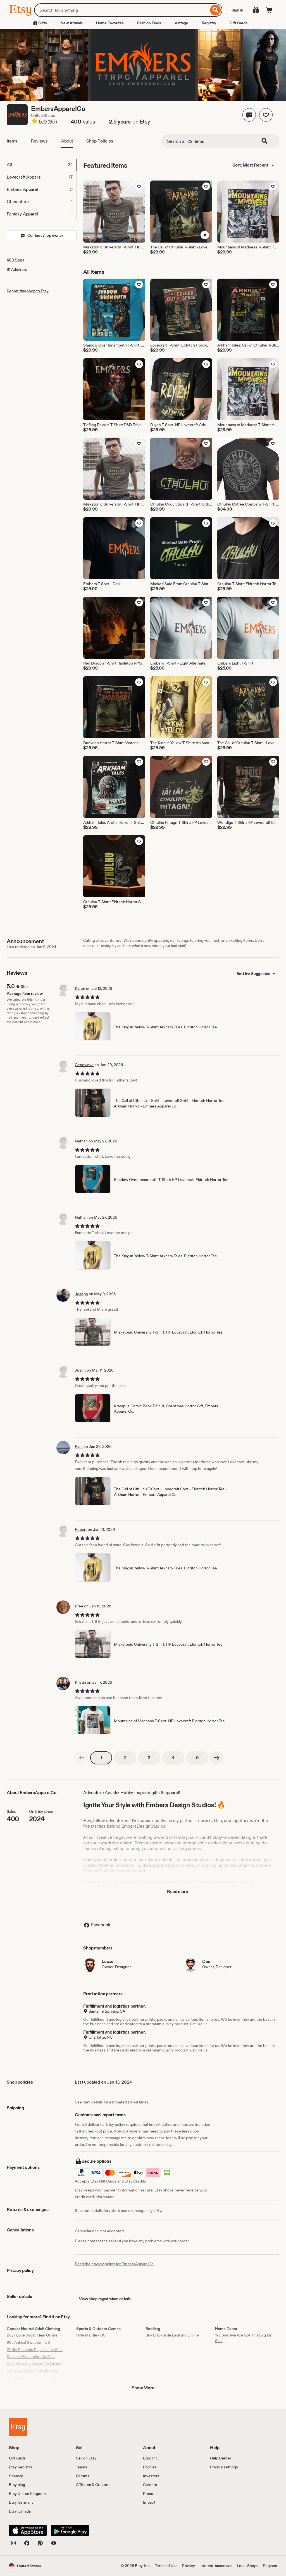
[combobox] (121, 10)
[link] (82, 1758)
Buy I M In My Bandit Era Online (34, 2364)
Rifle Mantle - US (91, 2335)
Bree (79, 1606)
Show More (143, 2388)
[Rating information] (34, 122)
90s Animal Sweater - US (28, 2342)
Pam (79, 1446)
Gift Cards (239, 23)
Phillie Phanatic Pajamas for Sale (35, 2350)
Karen (80, 988)
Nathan (81, 1141)
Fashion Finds (149, 23)
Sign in (237, 10)
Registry (209, 23)
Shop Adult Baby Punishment (32, 2371)
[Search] (215, 10)
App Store (28, 2530)
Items (12, 141)
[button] (249, 115)
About (67, 141)
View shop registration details (105, 2299)
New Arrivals (71, 23)
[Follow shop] (266, 115)
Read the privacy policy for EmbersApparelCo (114, 2264)
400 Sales (16, 260)
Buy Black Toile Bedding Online (172, 2335)
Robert (81, 1529)
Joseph (81, 1294)
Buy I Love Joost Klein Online (32, 2335)
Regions (270, 2566)
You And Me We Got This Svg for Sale (243, 2338)
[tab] (41, 165)
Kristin (80, 1682)
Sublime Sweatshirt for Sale (31, 2357)
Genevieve (84, 1065)
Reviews (39, 141)
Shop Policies (100, 141)
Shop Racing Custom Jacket (32, 2378)
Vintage (181, 23)
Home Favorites (110, 23)
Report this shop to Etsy (28, 291)
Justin (80, 1370)
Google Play (70, 2530)
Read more (178, 1891)
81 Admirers (17, 269)
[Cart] (269, 10)
